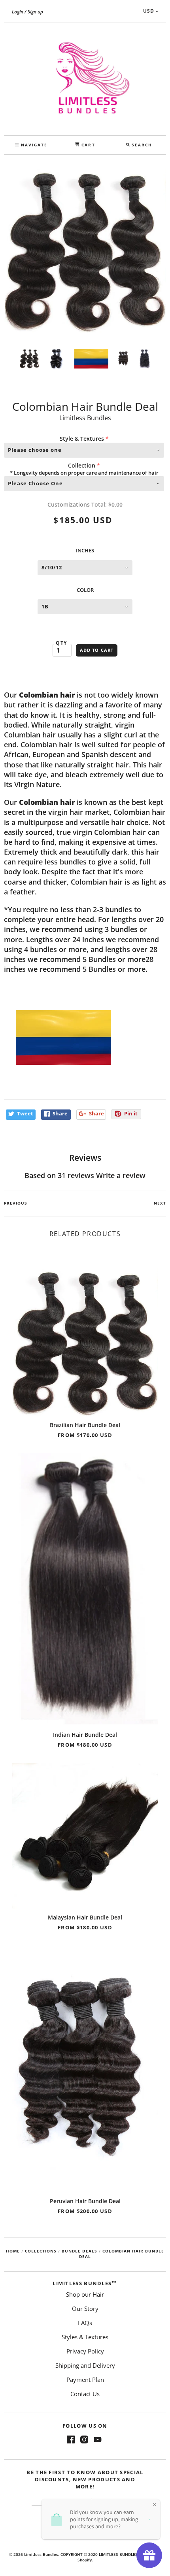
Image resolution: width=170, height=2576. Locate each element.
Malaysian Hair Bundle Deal (85, 1917)
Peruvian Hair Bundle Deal (85, 2201)
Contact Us (85, 2394)
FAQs (85, 2323)
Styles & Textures (85, 2337)
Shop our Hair (85, 2294)
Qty (61, 643)
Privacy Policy (85, 2351)
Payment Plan (85, 2380)
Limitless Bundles (85, 418)
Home (13, 2251)
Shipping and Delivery (85, 2365)
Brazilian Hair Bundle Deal (85, 1425)
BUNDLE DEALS (79, 2251)
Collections (41, 2251)
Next (160, 1203)
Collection (82, 465)
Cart (87, 145)
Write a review (121, 1175)
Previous (16, 1203)
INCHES (85, 550)
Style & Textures (82, 439)
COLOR (85, 590)
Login (18, 12)
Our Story (85, 2308)
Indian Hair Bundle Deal (85, 1735)
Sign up (35, 12)
